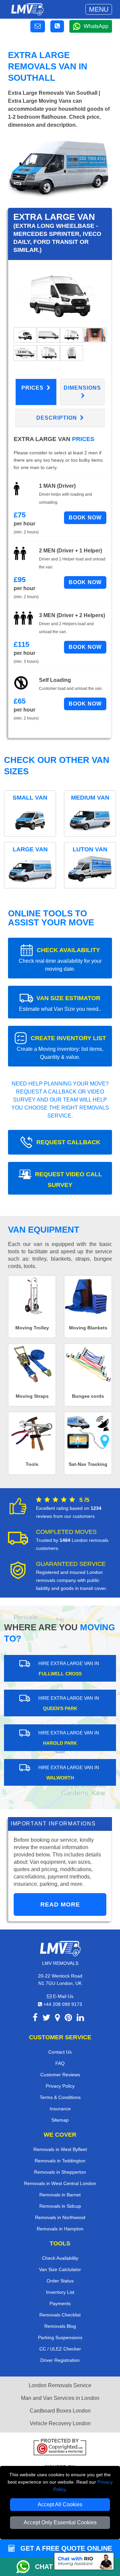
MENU (99, 9)
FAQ (60, 2063)
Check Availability (60, 2258)
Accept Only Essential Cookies (60, 2522)
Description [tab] (57, 418)
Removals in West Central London (60, 2183)
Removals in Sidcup (60, 2206)
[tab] (25, 334)
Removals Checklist (60, 2315)
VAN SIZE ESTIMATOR (60, 1003)
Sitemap (60, 2120)
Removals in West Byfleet (60, 2149)
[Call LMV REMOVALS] (57, 26)
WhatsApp (96, 26)
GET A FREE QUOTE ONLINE (65, 2548)
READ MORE (60, 1904)
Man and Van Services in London (60, 2398)
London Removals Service (60, 2385)
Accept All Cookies (60, 2504)
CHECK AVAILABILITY (60, 959)
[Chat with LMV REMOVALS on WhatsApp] (26, 2567)
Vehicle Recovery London (60, 2423)
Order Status (60, 2281)
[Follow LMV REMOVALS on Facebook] (35, 2019)
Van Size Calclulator (60, 2269)
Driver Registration (60, 2360)
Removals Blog (60, 2326)
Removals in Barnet (60, 2195)
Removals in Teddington (60, 2161)
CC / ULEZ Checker (60, 2349)
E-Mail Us (62, 1996)
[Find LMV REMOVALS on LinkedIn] (80, 2019)
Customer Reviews (60, 2075)
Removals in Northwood (60, 2217)
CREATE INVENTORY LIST (61, 1047)
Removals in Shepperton (60, 2172)
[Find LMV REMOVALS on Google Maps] (57, 2019)
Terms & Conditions (60, 2097)
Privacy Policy (60, 2086)
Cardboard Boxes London (60, 2411)
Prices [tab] (33, 388)
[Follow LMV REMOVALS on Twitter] (46, 2019)
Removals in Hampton (60, 2229)
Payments (60, 2303)
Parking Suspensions (60, 2337)
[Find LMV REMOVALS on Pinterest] (68, 2019)
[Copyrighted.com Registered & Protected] (60, 2448)
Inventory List (60, 2292)
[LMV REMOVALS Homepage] (27, 9)
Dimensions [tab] (82, 388)
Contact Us (60, 2052)
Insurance (60, 2109)
